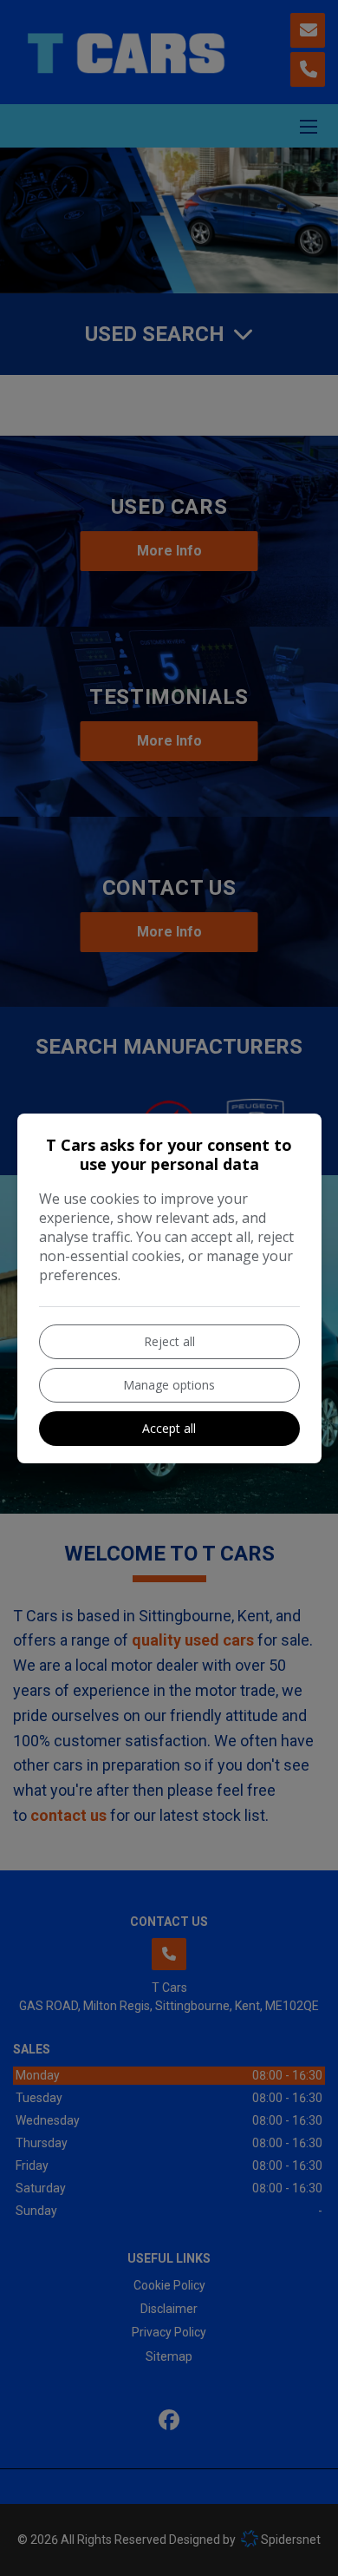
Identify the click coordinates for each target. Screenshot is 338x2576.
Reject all (169, 1341)
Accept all (169, 1428)
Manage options (169, 1385)
